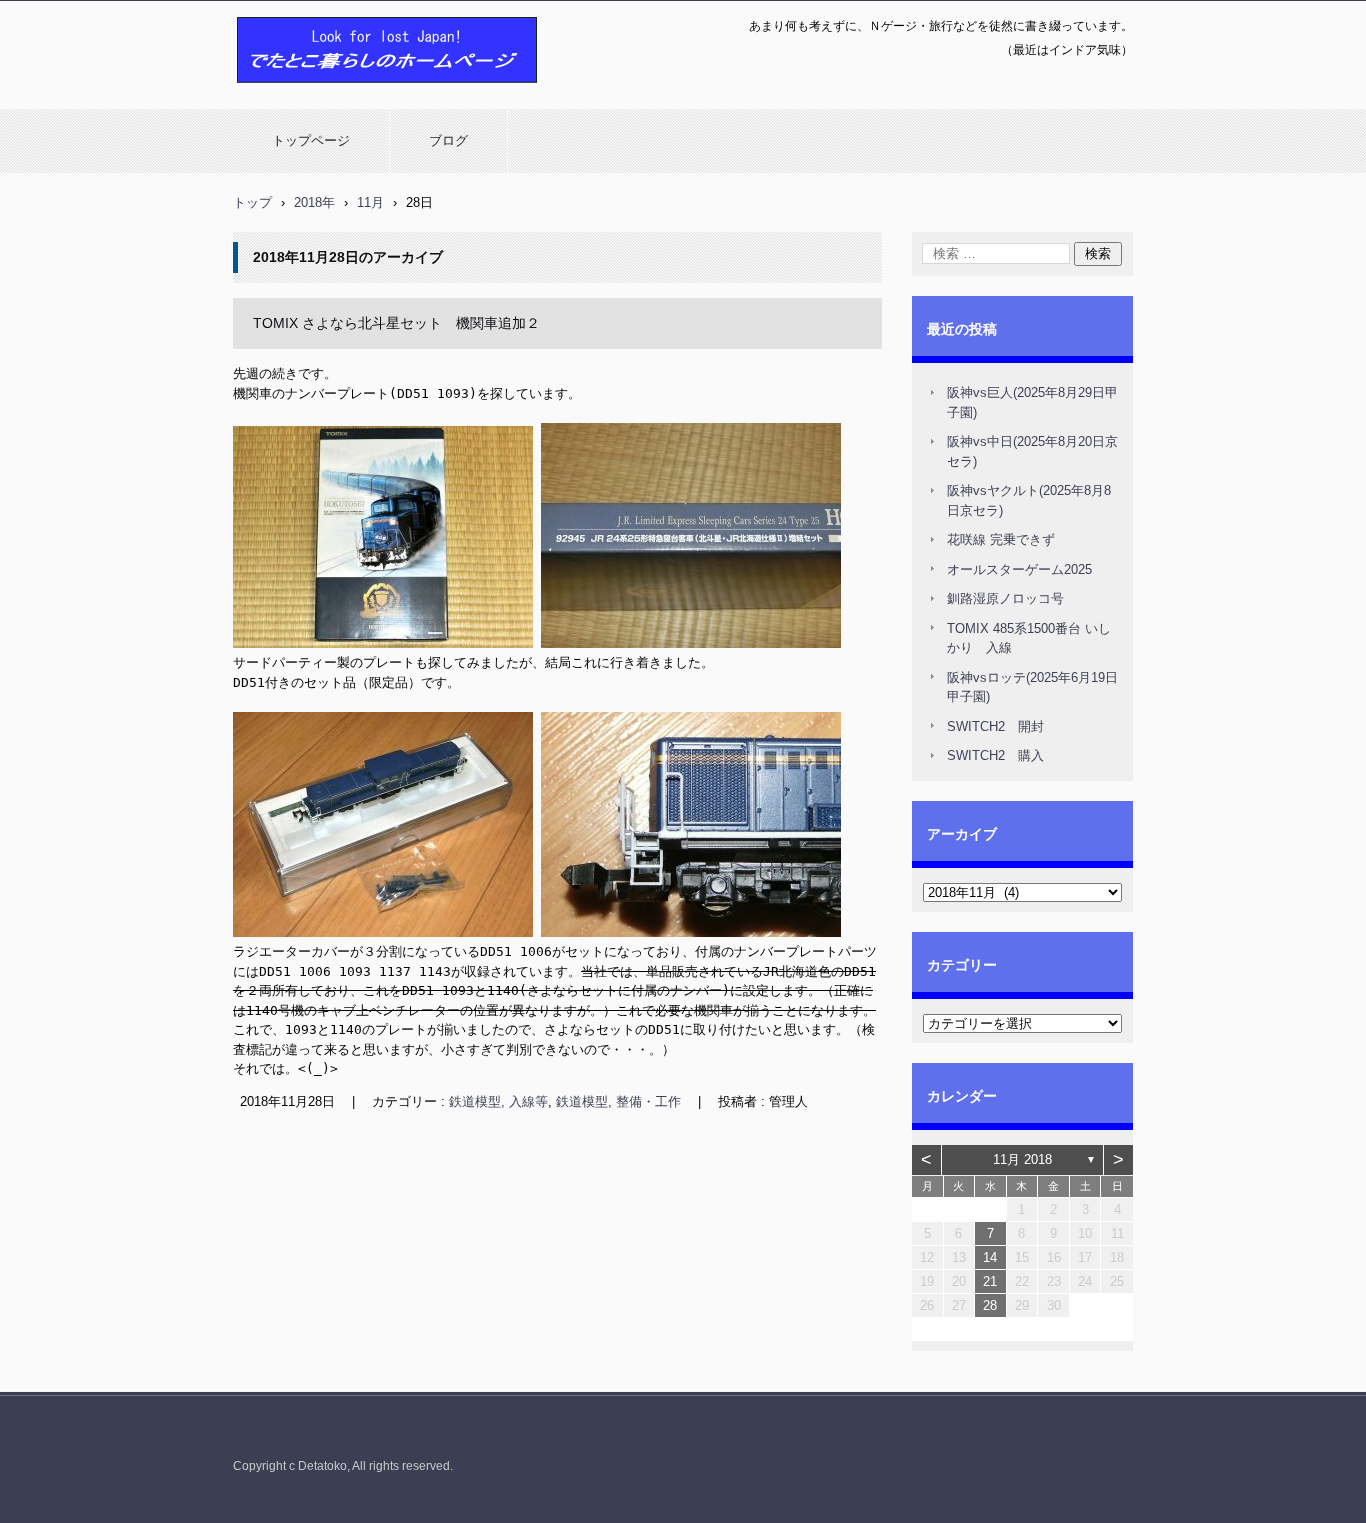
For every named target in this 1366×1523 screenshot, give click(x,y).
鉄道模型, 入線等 (498, 1101)
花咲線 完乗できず (1001, 539)
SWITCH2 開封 (995, 726)
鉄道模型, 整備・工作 (618, 1101)
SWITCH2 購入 (995, 755)
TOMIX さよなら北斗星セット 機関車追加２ (396, 323)
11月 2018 (1022, 1159)
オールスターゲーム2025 (1019, 569)
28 (990, 1305)
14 (990, 1257)
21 (990, 1281)
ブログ (448, 140)
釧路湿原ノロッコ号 (1005, 598)
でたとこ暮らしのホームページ (335, 93)
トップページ (311, 140)
